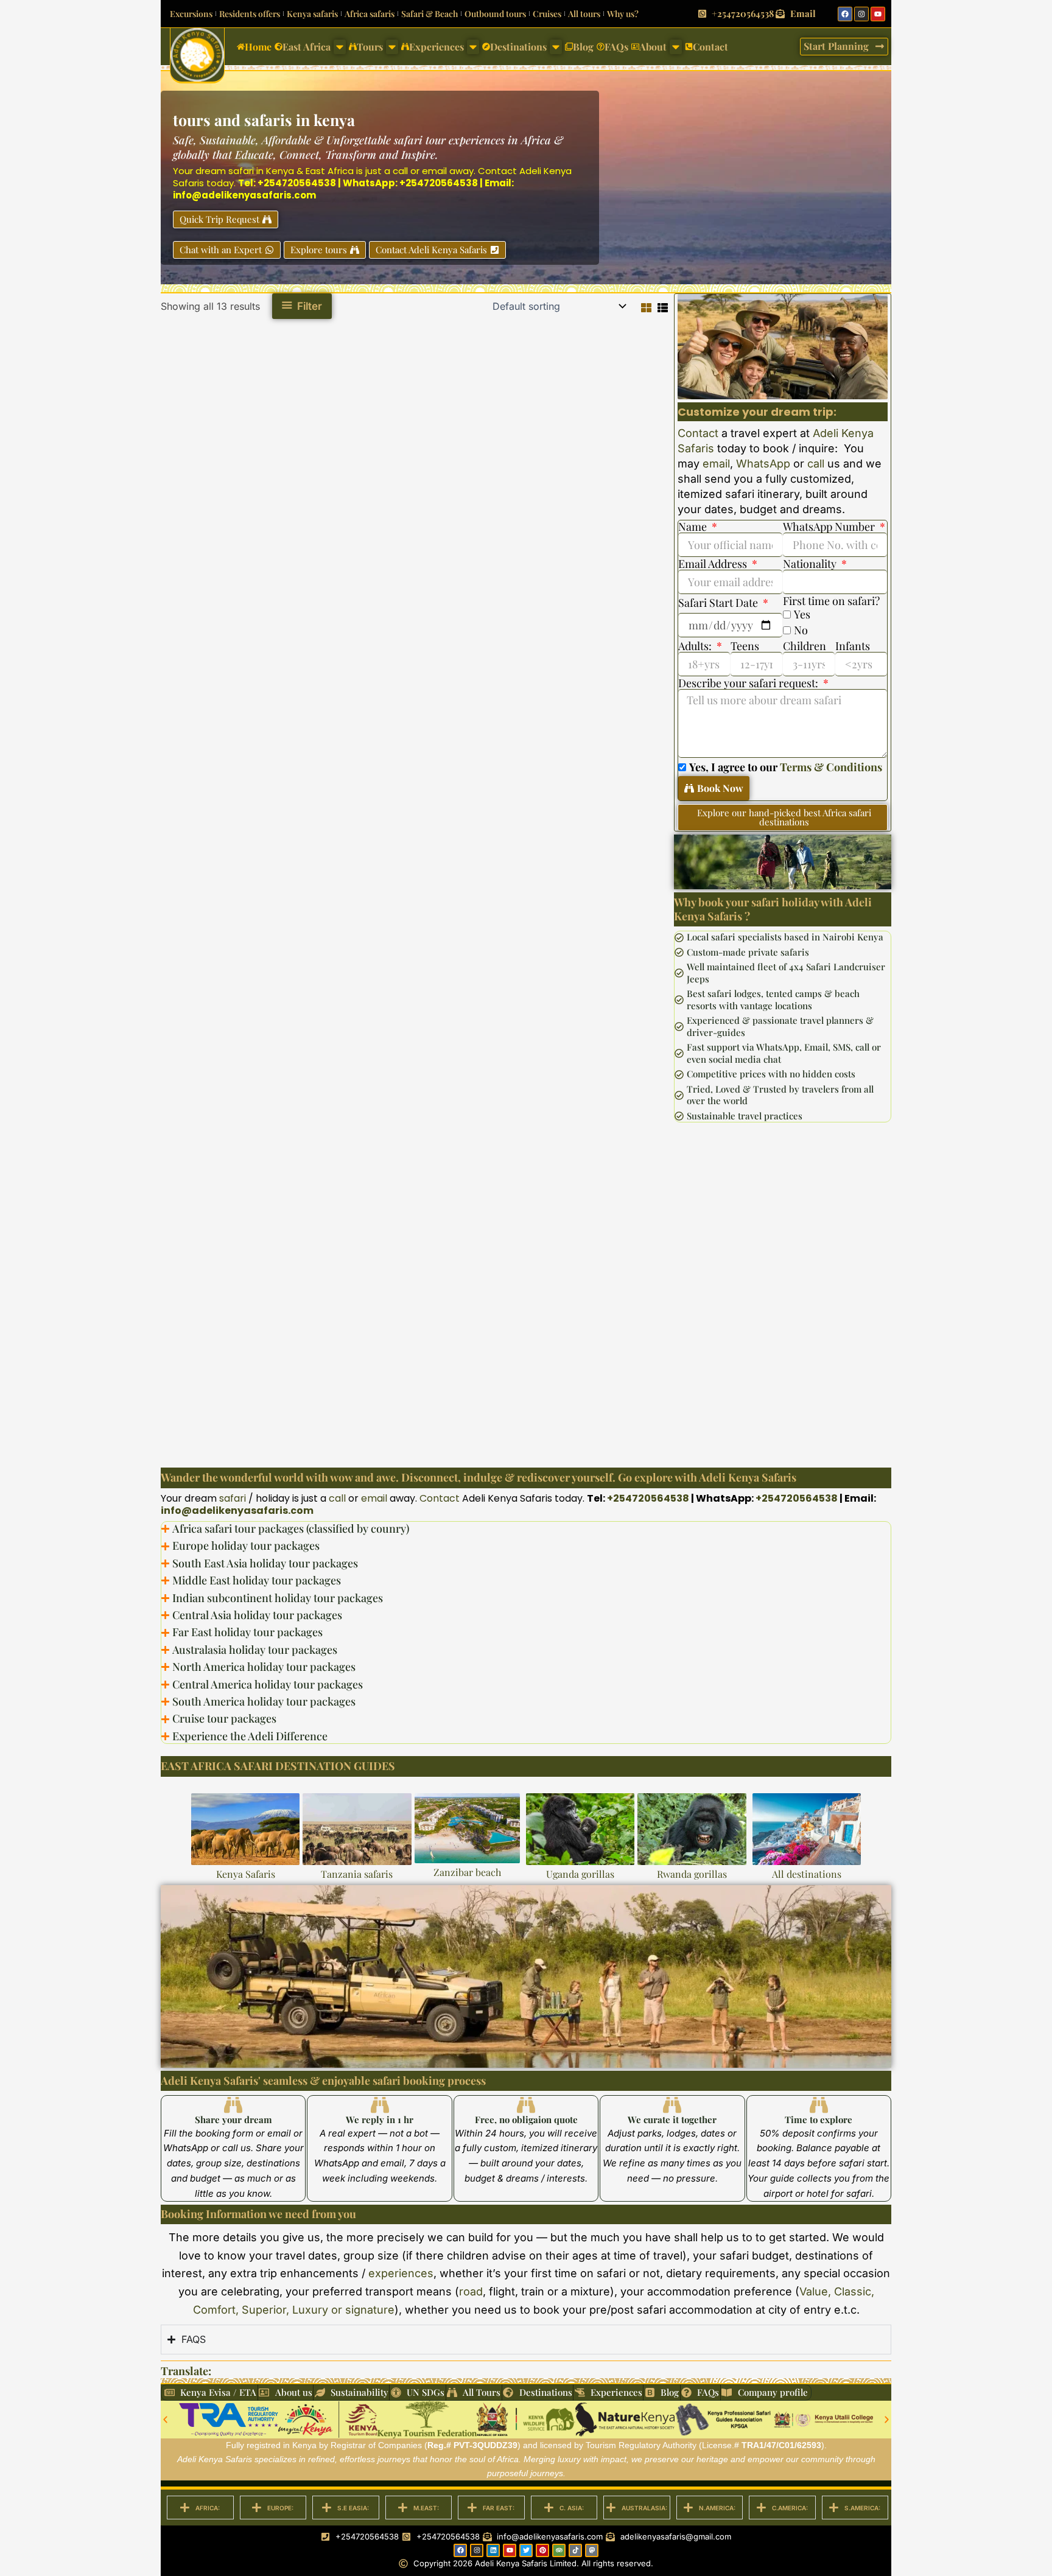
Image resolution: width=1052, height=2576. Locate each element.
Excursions (191, 14)
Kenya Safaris (246, 1874)
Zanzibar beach (467, 1872)
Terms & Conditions (831, 767)
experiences (401, 2273)
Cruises (547, 14)
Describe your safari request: (749, 683)
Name (694, 527)
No (801, 630)
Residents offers (250, 14)
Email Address (714, 564)
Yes (802, 614)
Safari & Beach (430, 14)
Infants (853, 646)
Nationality (811, 564)
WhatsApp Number (830, 527)
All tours (584, 14)
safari (241, 171)
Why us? (623, 14)
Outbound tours (495, 14)
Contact (497, 171)
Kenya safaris (312, 14)
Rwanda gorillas (692, 1874)
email (434, 171)
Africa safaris (370, 14)
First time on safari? (831, 601)
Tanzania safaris (357, 1874)
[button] (165, 2419)
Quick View (244, 520)
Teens (745, 646)
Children (805, 646)
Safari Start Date (719, 603)
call (400, 171)
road (471, 2291)
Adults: (696, 646)
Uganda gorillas (580, 1874)
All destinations (807, 1874)
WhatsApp (763, 464)
